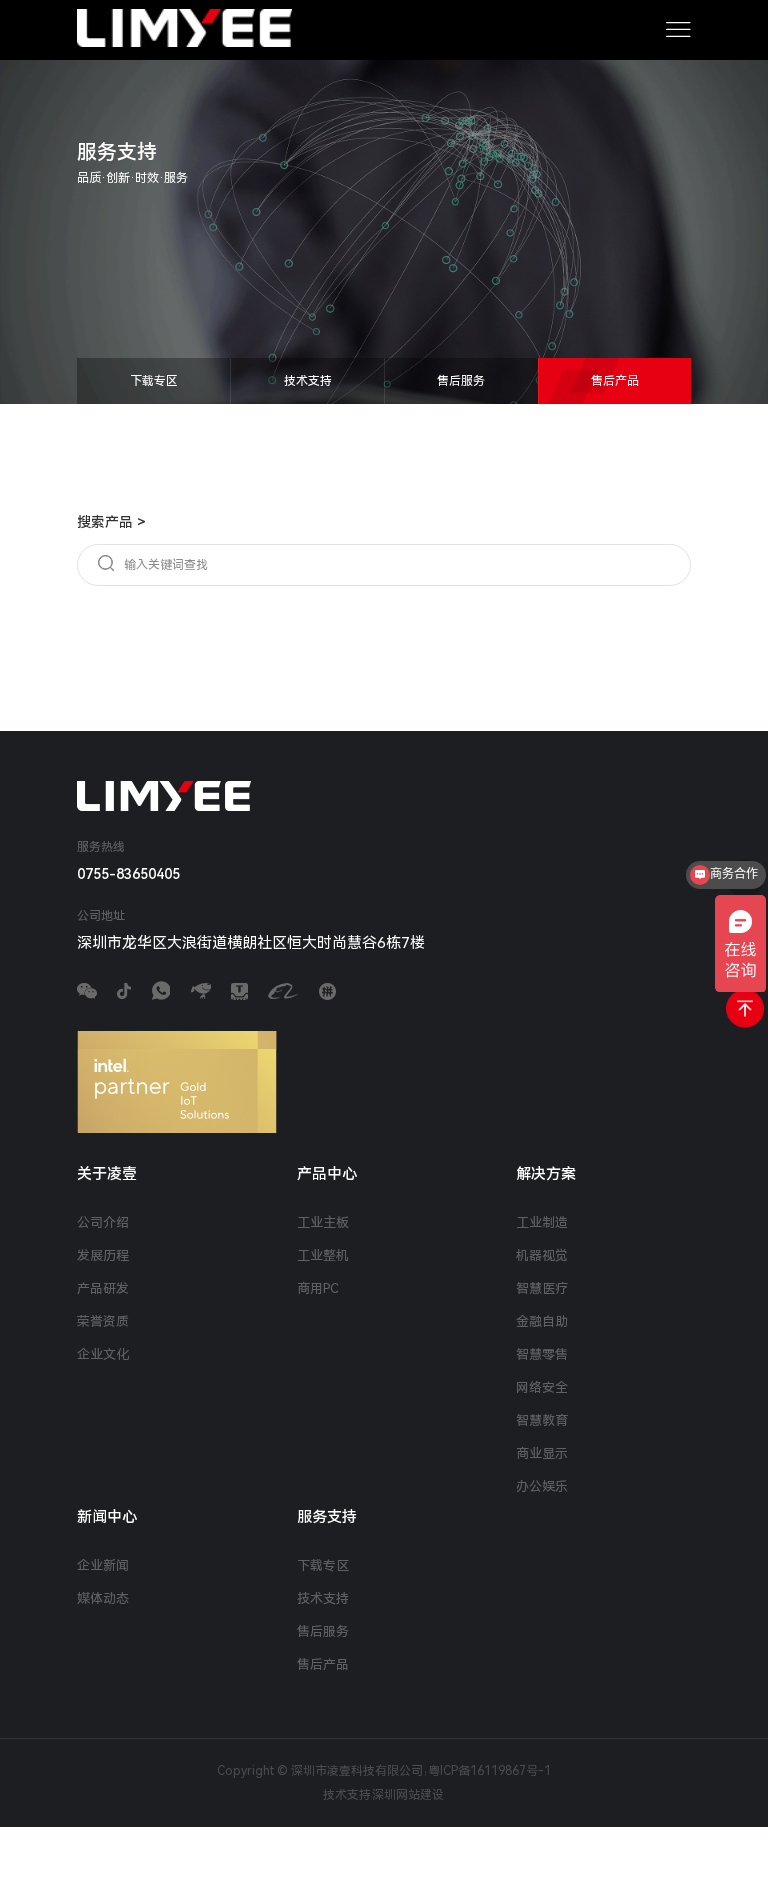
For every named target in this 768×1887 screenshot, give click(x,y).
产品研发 (103, 1288)
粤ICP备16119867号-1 (489, 1771)
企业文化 (103, 1354)
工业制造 (542, 1222)
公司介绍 (103, 1222)
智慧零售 (542, 1354)
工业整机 (323, 1255)
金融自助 (542, 1321)
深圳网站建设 (408, 1795)
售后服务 (461, 381)
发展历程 (103, 1255)
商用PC (318, 1288)
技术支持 (308, 381)
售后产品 (615, 381)
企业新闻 (103, 1565)
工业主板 (323, 1222)
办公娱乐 (542, 1486)
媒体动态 (103, 1598)
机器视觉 (542, 1255)
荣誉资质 (103, 1321)
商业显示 (542, 1453)
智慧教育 (542, 1420)
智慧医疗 (542, 1288)
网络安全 (542, 1387)
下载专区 (154, 381)
